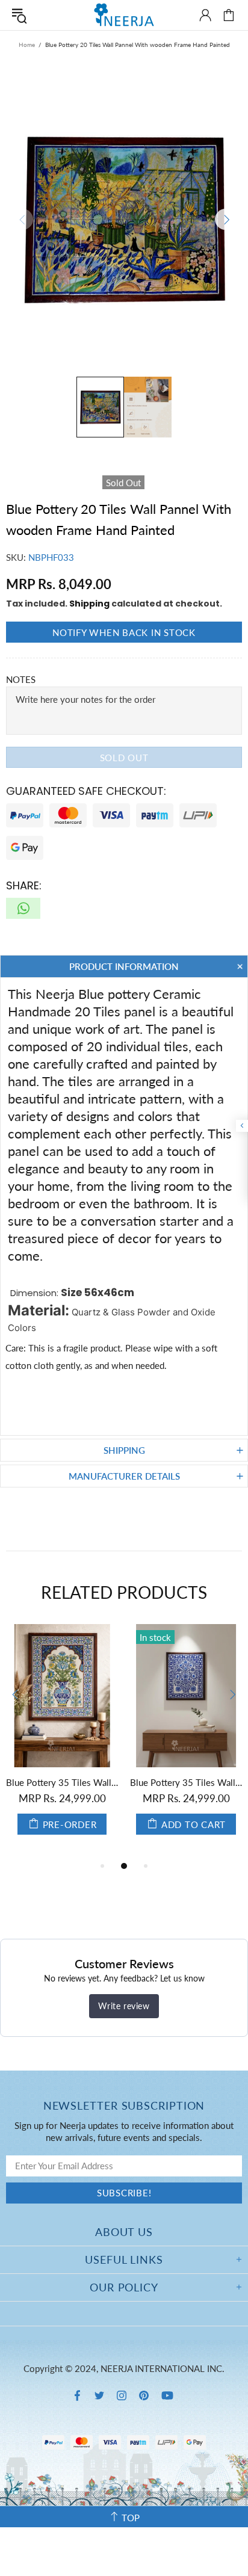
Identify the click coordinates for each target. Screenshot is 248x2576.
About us (124, 2232)
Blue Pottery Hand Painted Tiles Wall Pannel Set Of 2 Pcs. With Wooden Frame (183, 1782)
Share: (24, 885)
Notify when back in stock (124, 632)
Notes (21, 679)
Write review (124, 2006)
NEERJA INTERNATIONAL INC (124, 15)
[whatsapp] (23, 908)
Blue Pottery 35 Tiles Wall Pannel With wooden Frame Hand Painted (59, 1782)
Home (27, 45)
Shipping (89, 604)
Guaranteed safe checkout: (86, 791)
